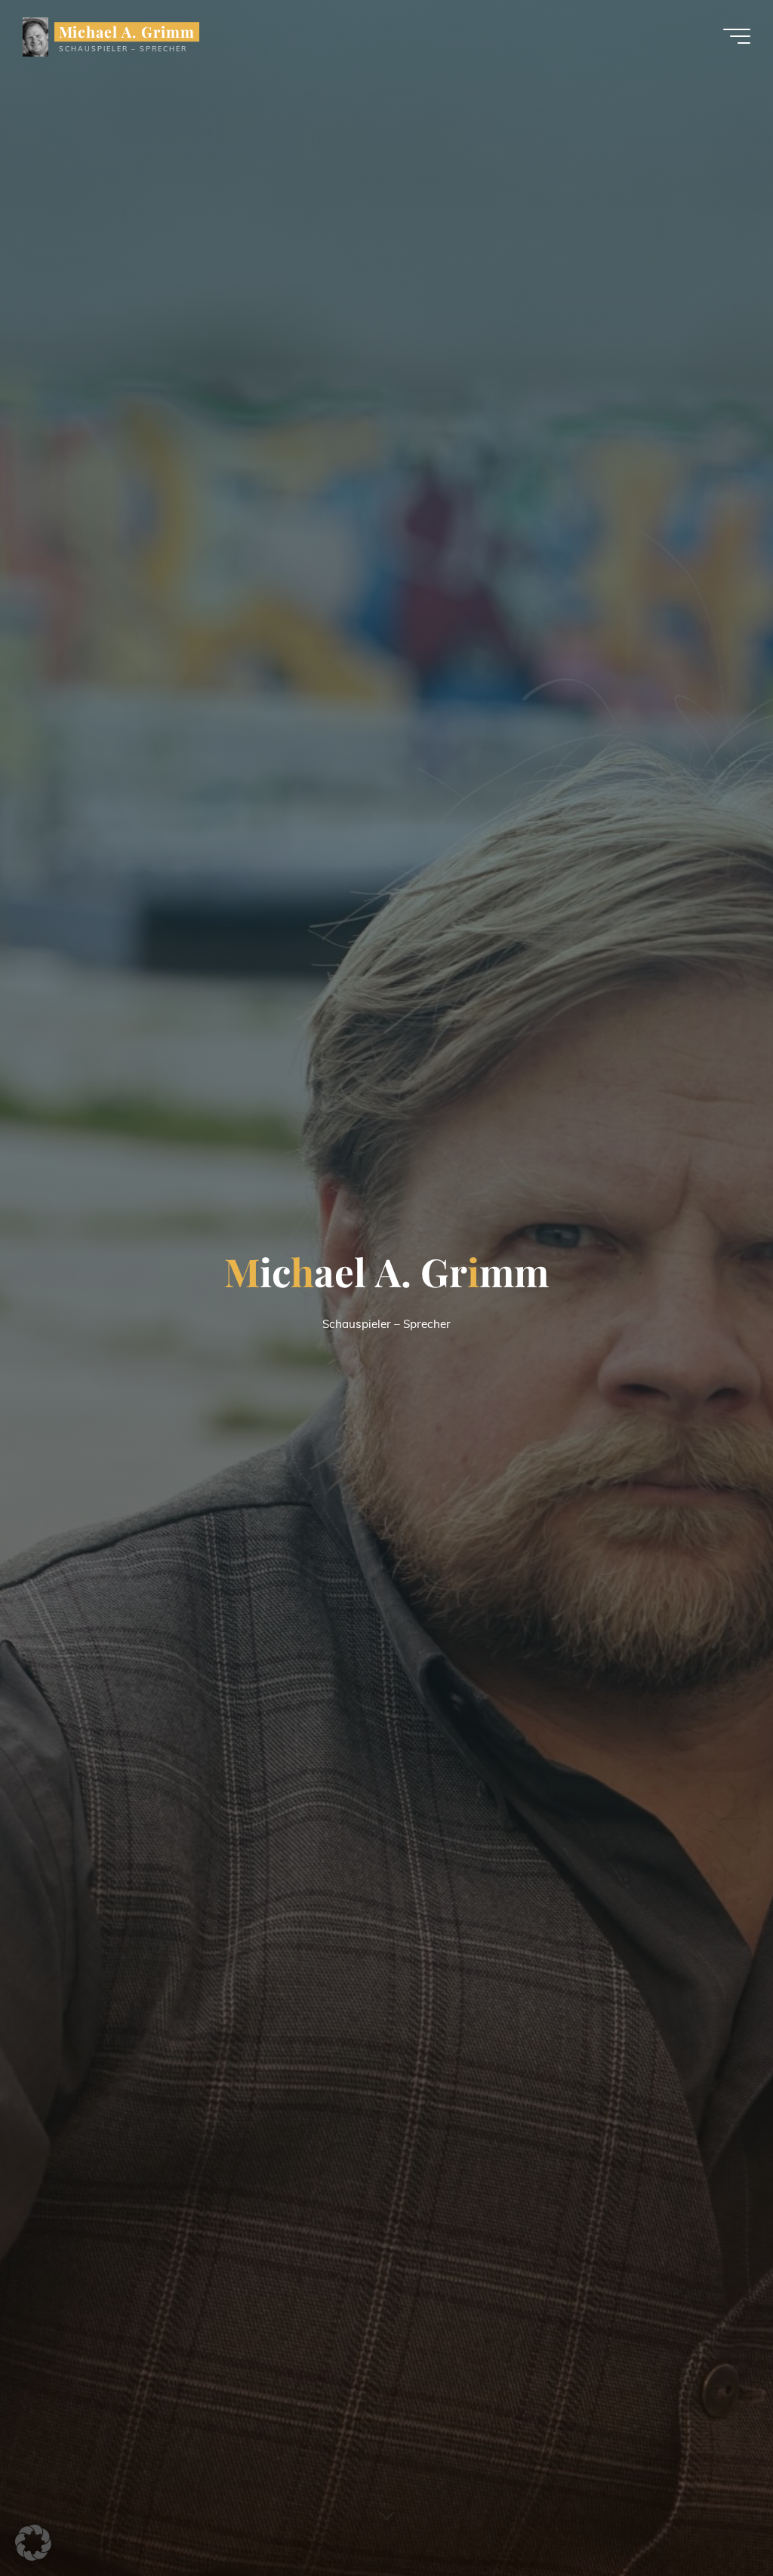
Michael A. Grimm (127, 32)
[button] (33, 2543)
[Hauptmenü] (737, 36)
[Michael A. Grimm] (35, 36)
